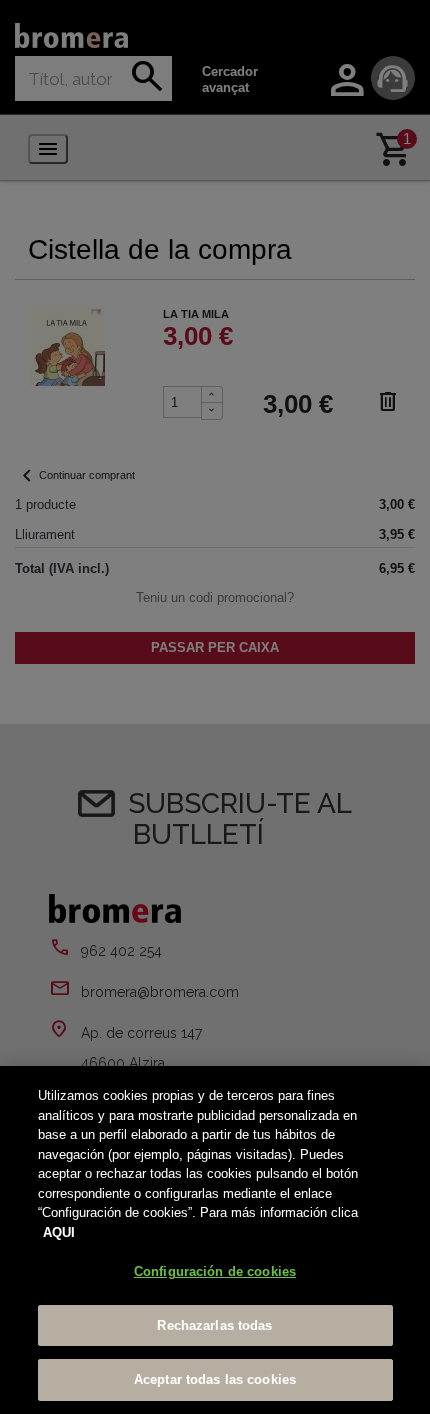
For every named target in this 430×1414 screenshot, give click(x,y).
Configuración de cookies (215, 1271)
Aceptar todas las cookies (215, 1379)
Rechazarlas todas (214, 1325)
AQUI (59, 1232)
